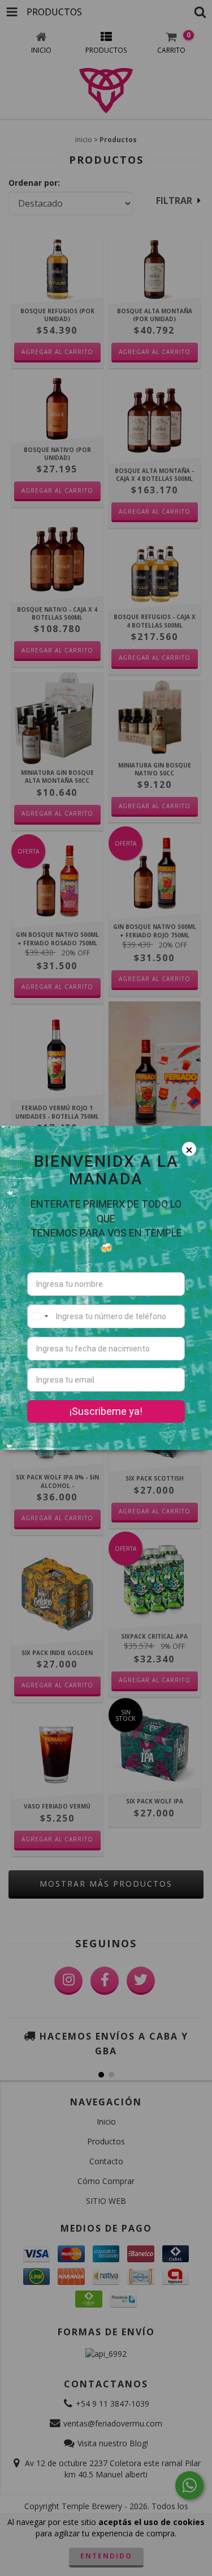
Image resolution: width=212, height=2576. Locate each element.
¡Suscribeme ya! (106, 1411)
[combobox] (40, 1316)
